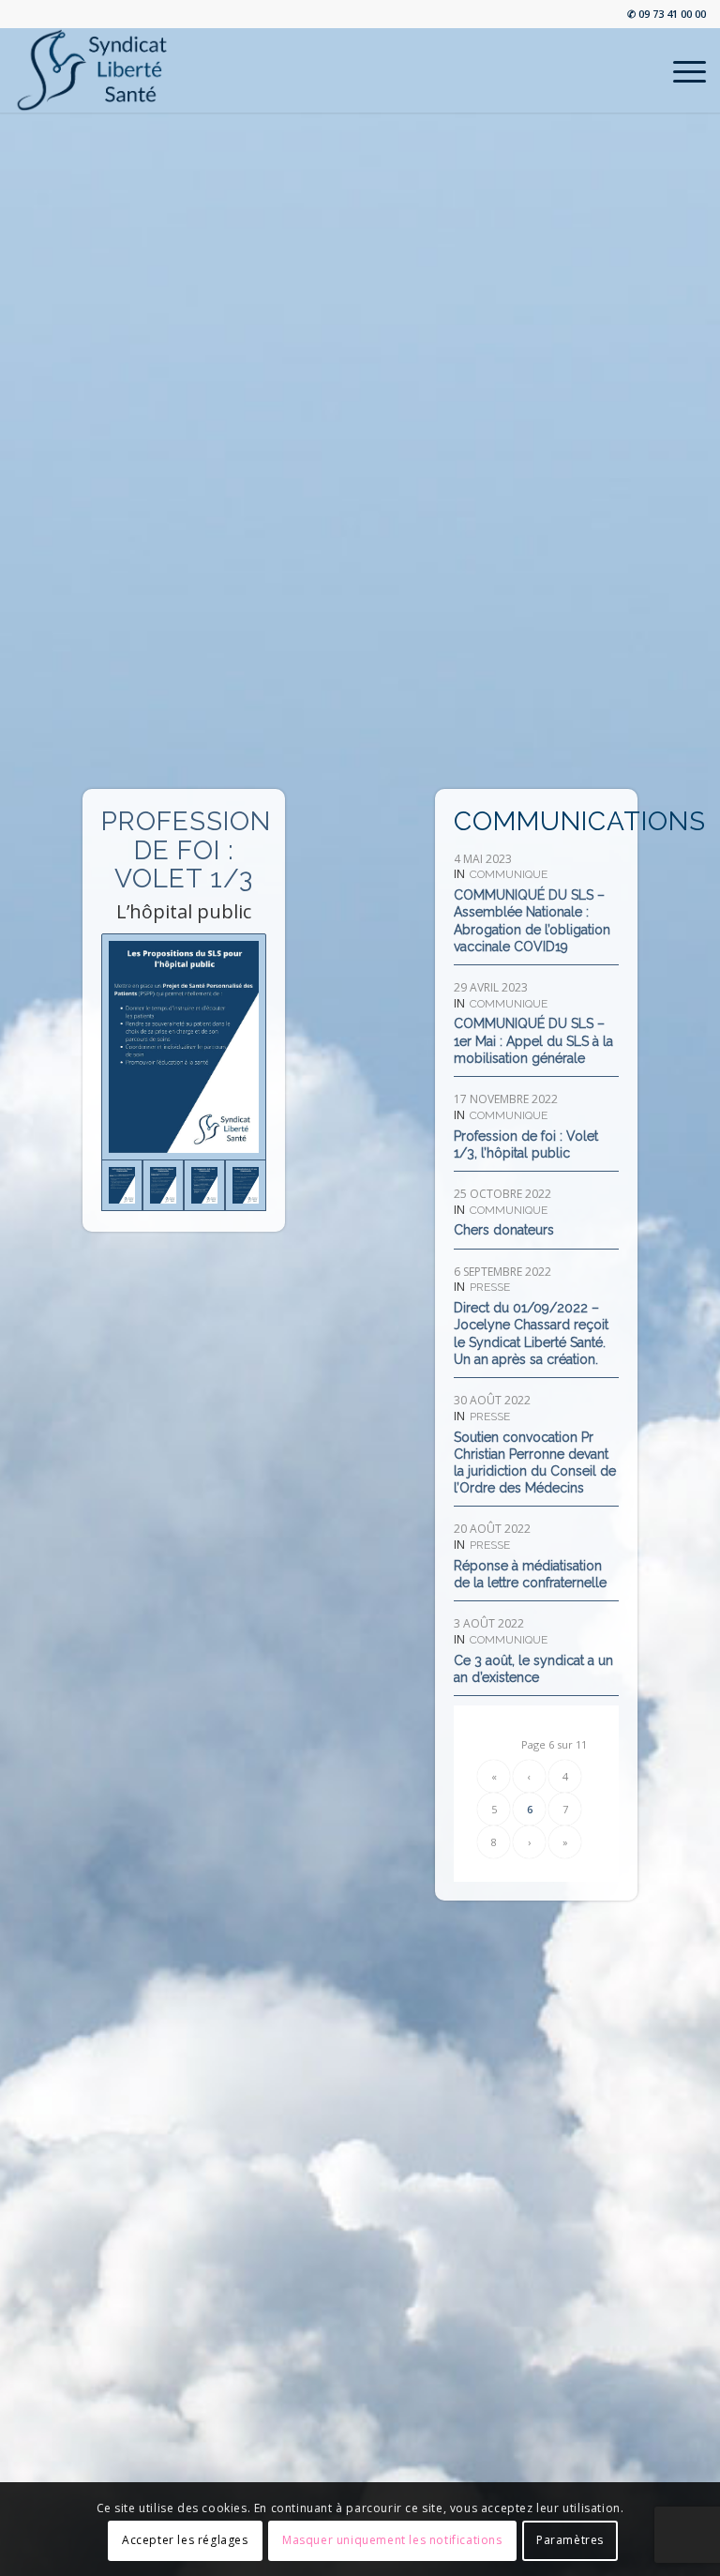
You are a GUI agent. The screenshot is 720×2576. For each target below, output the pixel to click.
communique (509, 874)
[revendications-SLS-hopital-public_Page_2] (204, 1185)
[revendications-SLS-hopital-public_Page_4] (183, 1046)
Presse (490, 1287)
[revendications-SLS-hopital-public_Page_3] (163, 1185)
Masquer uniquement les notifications (392, 2540)
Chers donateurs (504, 1230)
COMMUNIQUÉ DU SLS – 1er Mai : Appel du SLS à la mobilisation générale (533, 1040)
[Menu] (680, 70)
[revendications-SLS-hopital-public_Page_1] (246, 1185)
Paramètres (570, 2540)
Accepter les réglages (185, 2540)
